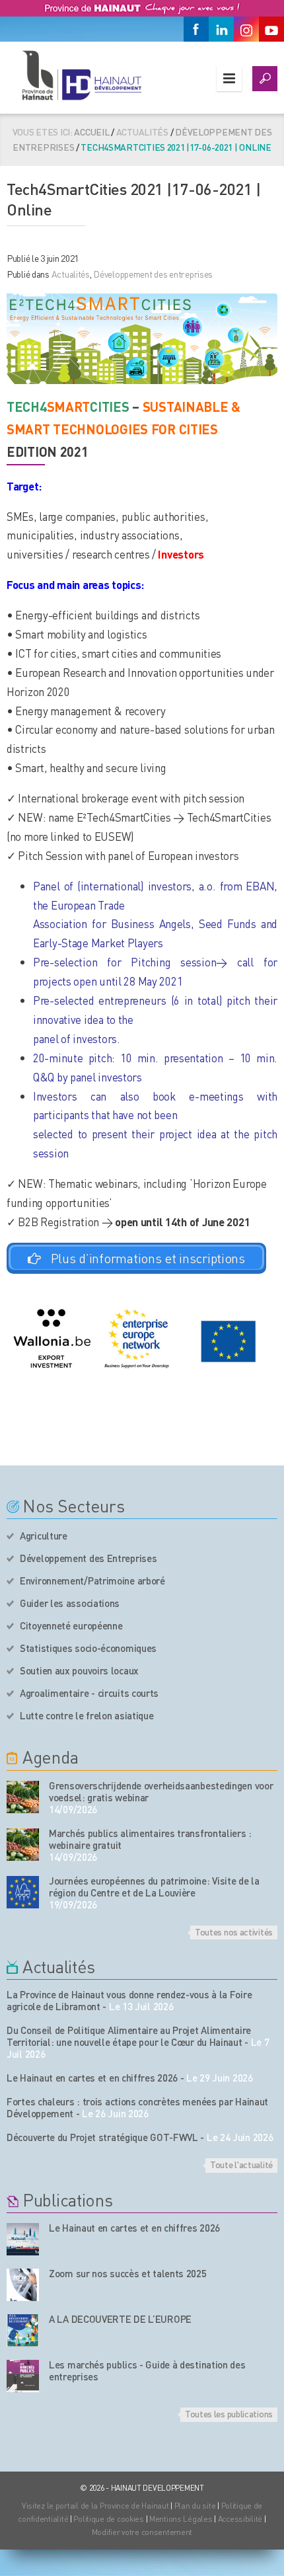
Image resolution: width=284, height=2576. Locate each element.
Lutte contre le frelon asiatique (87, 1715)
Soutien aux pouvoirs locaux (79, 1670)
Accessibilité (240, 2519)
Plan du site (195, 2506)
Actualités (71, 274)
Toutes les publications (229, 2413)
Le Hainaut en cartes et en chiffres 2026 (92, 2078)
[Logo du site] (81, 75)
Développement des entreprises (153, 274)
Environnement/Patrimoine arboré (92, 1581)
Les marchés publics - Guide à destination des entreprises (147, 2370)
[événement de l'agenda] (23, 1797)
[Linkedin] (221, 29)
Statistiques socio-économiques (88, 1648)
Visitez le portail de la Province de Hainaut (95, 2506)
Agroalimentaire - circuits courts (89, 1693)
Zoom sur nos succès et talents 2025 (128, 2273)
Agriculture (44, 1536)
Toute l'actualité (241, 2164)
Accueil (91, 132)
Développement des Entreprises (88, 1558)
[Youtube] (271, 29)
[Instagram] (246, 29)
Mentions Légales (181, 2519)
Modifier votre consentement (142, 2532)
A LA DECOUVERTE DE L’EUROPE (120, 2319)
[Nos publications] (23, 2239)
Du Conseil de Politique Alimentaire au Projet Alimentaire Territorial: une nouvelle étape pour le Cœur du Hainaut (129, 2036)
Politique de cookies (108, 2519)
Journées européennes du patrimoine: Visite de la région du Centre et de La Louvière (154, 1887)
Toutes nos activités (234, 1932)
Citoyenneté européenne (71, 1625)
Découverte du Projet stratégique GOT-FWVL (102, 2137)
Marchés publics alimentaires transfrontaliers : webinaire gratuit (150, 1839)
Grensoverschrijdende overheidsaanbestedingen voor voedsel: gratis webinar (161, 1791)
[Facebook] (196, 29)
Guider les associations (70, 1603)
